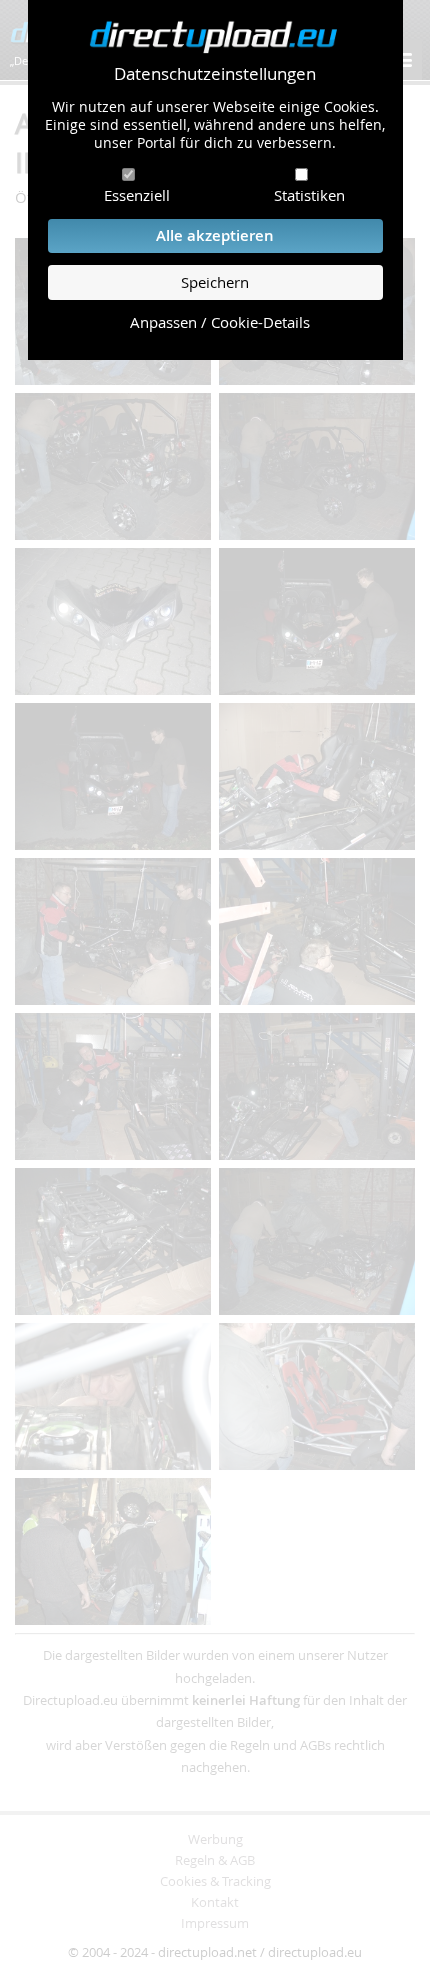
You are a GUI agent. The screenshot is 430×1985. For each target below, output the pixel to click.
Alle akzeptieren (215, 235)
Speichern (215, 282)
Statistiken (309, 195)
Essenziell (137, 195)
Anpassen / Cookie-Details (220, 322)
